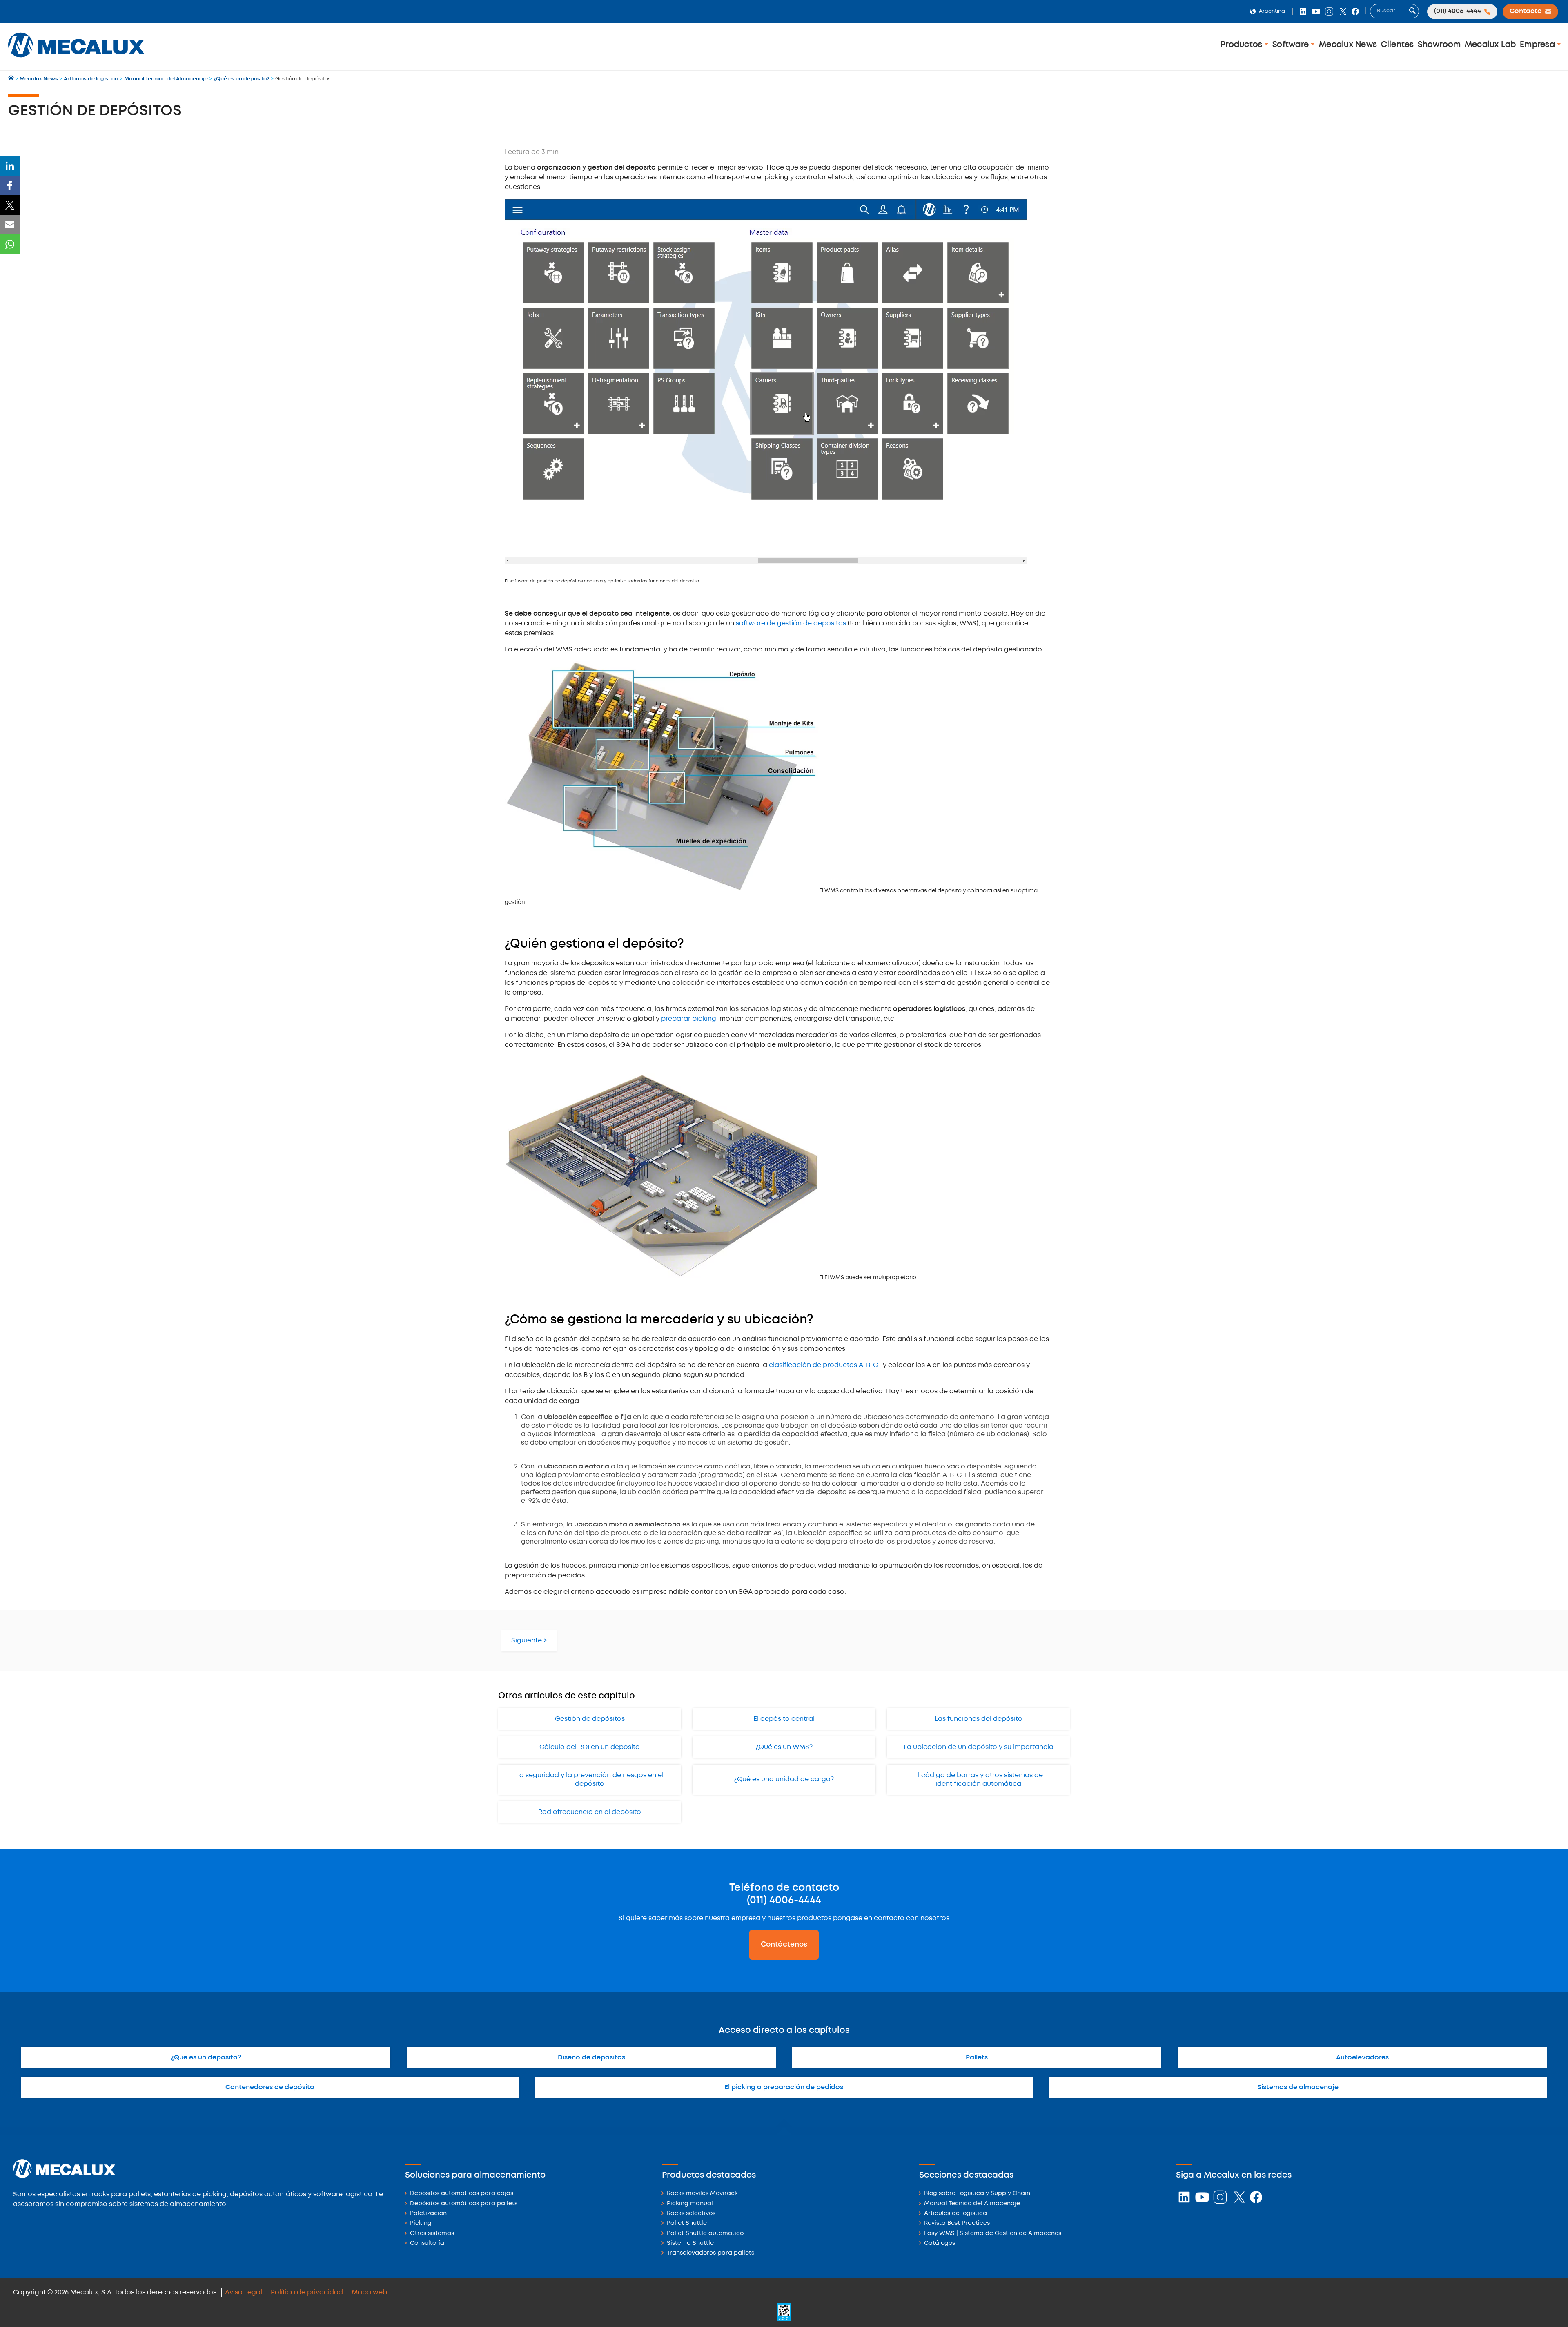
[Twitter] (10, 205)
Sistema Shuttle (690, 2243)
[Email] (10, 225)
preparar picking (689, 1019)
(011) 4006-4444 (784, 1901)
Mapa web (369, 2292)
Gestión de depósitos (590, 1719)
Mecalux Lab (1490, 45)
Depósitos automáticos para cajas (462, 2194)
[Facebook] (10, 185)
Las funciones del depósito (979, 1719)
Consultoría (427, 2243)
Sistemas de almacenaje (1298, 2087)
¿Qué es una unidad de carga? (784, 1779)
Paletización (428, 2214)
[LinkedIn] (10, 166)
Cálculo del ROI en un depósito (590, 1747)
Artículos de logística (955, 2214)
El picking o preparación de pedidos (784, 2087)
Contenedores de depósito (270, 2087)
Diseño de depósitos (591, 2058)
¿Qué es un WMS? (784, 1747)
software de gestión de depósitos (791, 624)
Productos (1243, 45)
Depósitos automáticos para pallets (464, 2204)
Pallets (977, 2058)
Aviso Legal (244, 2292)
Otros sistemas (432, 2234)
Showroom (1439, 45)
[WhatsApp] (10, 244)
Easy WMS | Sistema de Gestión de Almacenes (993, 2234)
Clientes (1398, 45)
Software (1292, 45)
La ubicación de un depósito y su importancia (979, 1747)
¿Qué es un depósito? (206, 2058)
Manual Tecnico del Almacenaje (972, 2204)
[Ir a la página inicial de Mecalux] (12, 79)
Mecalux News (1348, 45)
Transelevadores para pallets (710, 2253)
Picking (421, 2223)
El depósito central (784, 1719)
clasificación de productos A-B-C (823, 1365)
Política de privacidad (307, 2292)
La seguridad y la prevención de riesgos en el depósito (590, 1780)
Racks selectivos (691, 2214)
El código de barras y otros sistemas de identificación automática (979, 1780)
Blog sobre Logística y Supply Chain (977, 2194)
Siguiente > (529, 1641)
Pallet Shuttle (687, 2223)
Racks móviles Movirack (702, 2194)
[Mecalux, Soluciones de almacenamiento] (76, 59)
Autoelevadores (1362, 2058)
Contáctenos (784, 1945)
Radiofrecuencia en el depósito (590, 1812)
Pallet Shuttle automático (705, 2234)
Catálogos (940, 2243)
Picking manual (690, 2204)
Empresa (1538, 45)
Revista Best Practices (957, 2223)
